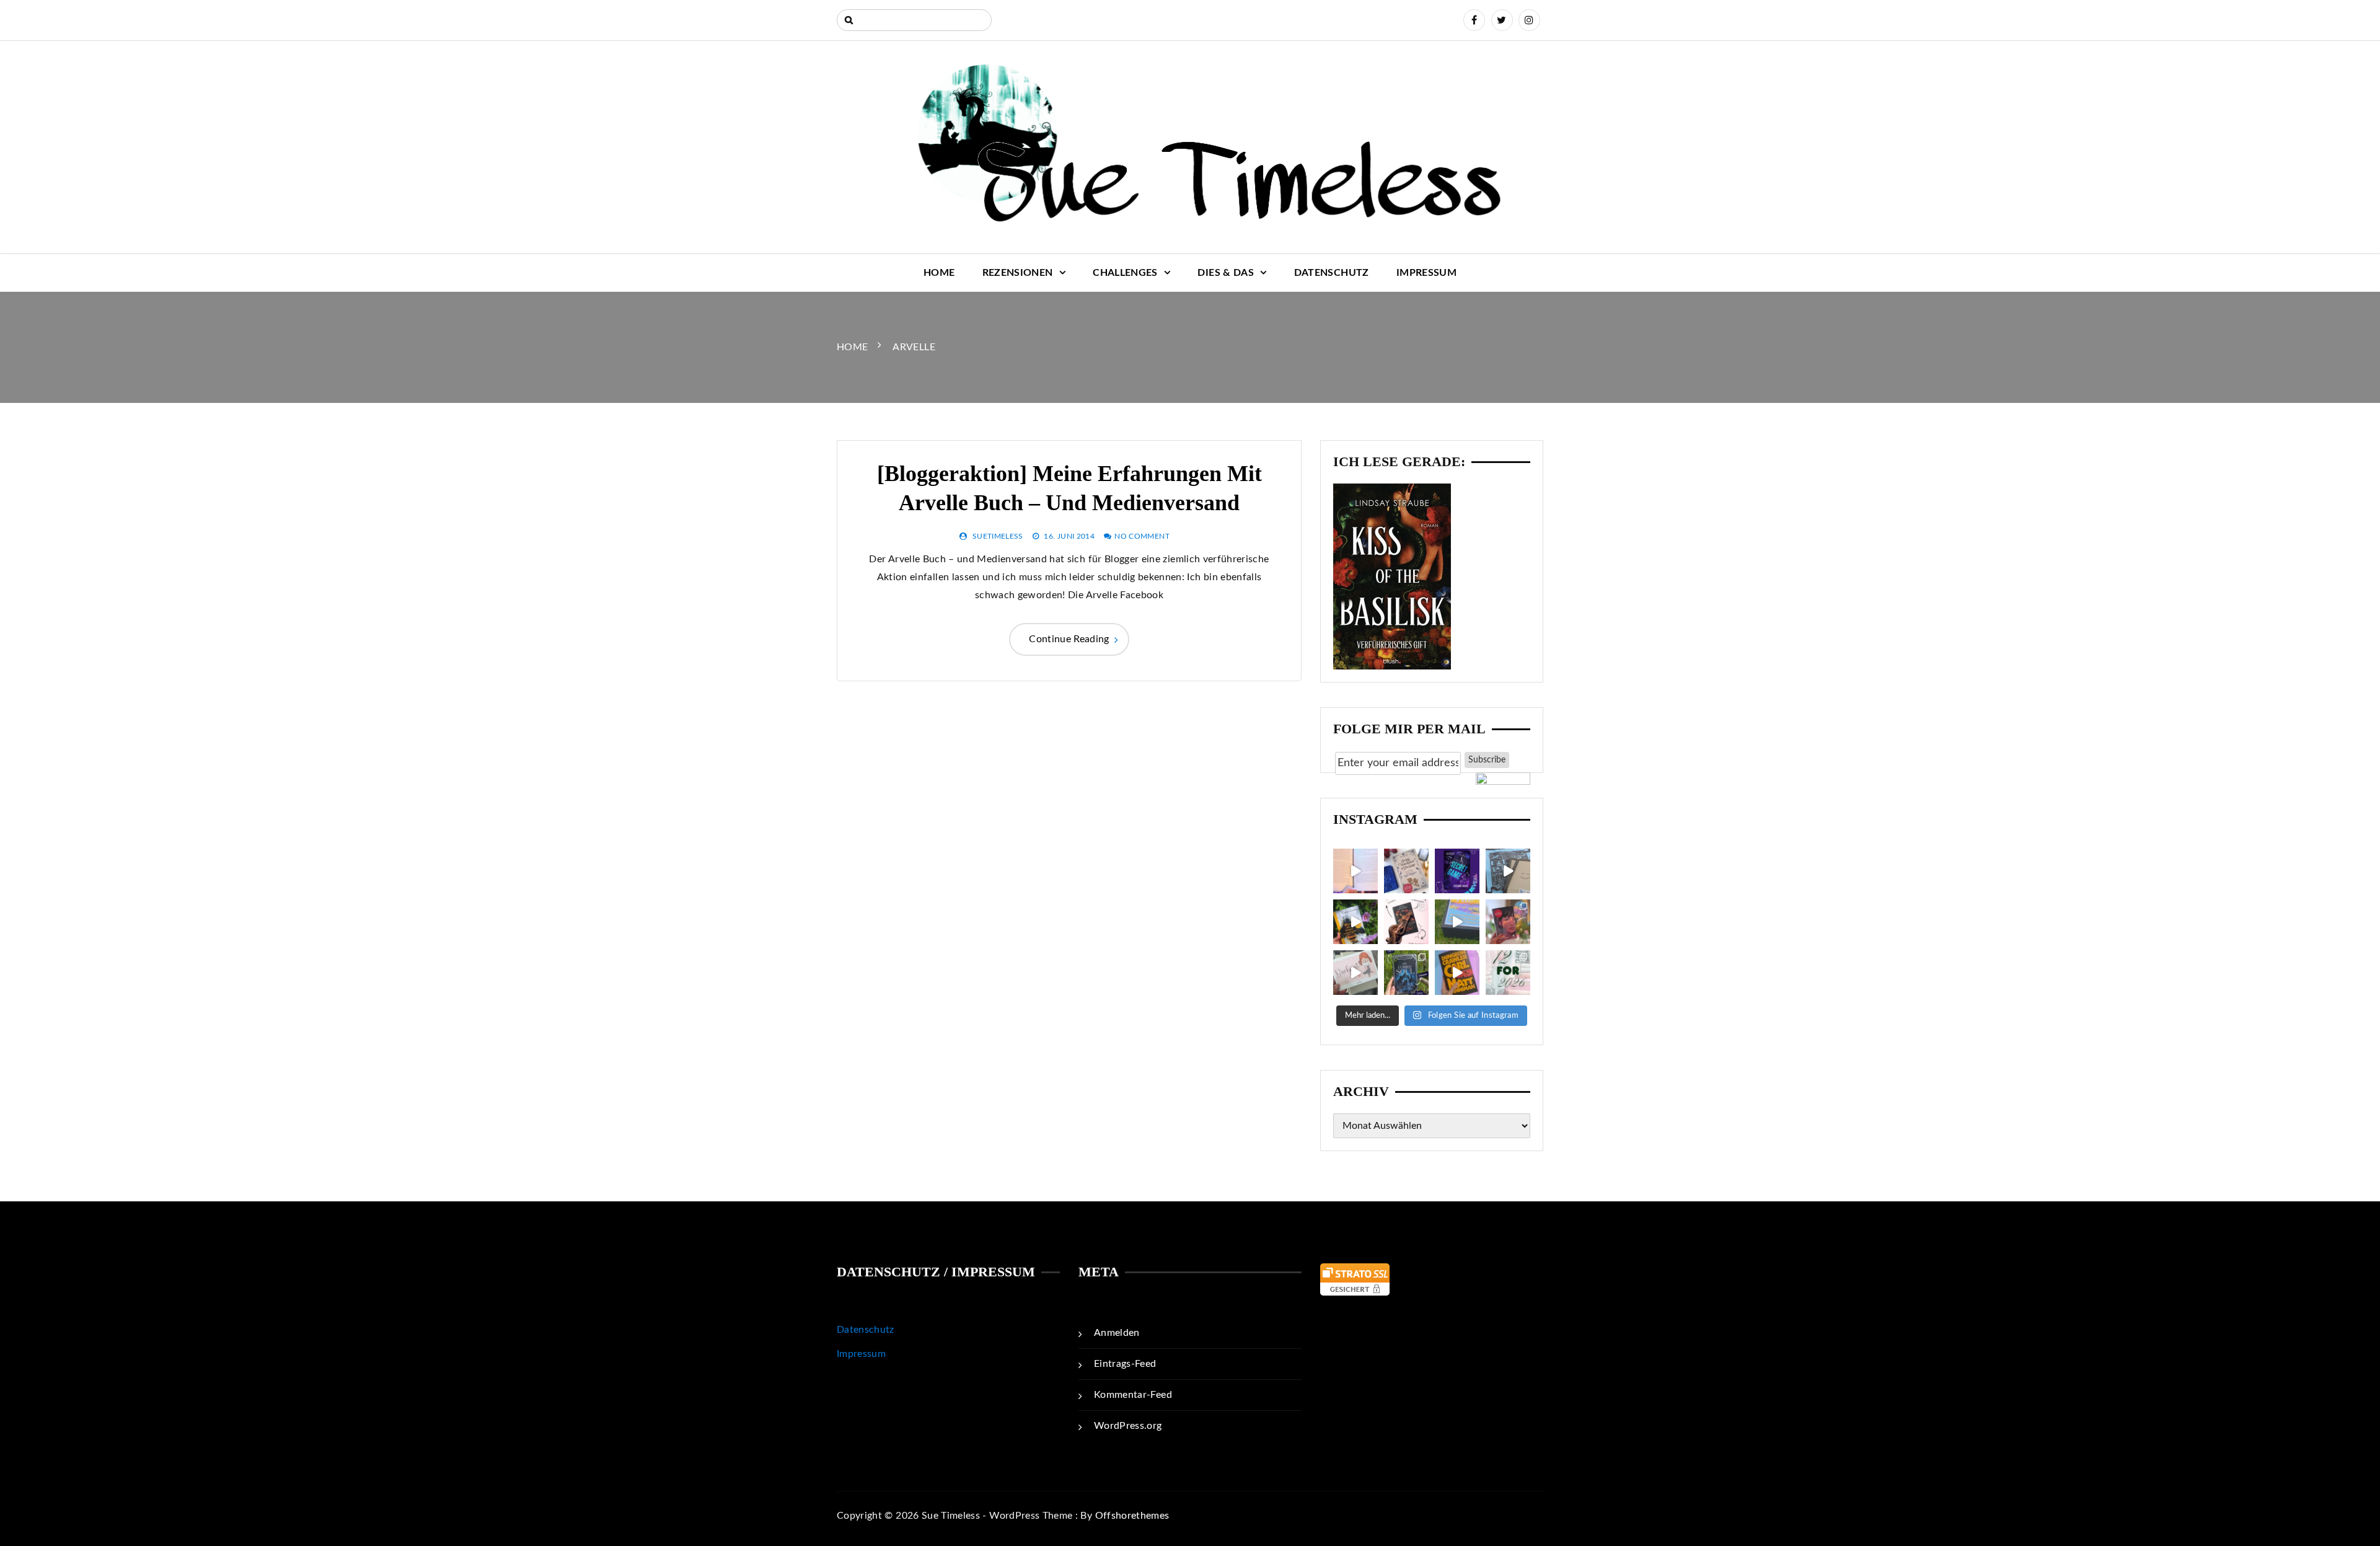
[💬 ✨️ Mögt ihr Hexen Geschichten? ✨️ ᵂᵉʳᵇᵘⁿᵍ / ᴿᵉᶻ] (1406, 871)
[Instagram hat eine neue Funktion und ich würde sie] (1457, 973)
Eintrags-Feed (1125, 1364)
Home (939, 273)
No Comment (1142, 536)
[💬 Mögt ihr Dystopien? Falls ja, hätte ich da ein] (1355, 922)
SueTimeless (998, 536)
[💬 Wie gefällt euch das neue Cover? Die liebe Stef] (1457, 871)
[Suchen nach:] (914, 20)
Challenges (1125, 273)
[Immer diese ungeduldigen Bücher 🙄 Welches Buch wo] (1355, 871)
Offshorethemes (1132, 1516)
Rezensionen (1018, 273)
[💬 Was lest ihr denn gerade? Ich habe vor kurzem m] (1406, 922)
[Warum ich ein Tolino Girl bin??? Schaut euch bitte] (1508, 871)
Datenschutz (1332, 273)
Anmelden (1117, 1333)
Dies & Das (1226, 273)
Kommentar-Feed (1133, 1395)
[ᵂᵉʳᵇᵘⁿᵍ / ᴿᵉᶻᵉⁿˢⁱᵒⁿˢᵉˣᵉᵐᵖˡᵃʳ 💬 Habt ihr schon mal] (1457, 922)
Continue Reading (1069, 639)
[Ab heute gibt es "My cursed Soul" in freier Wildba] (1406, 973)
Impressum (1426, 273)
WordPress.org (1128, 1426)
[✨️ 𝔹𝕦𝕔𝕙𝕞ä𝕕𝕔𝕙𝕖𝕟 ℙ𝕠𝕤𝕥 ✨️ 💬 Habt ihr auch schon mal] (1355, 973)
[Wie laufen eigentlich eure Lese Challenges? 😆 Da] (1508, 973)
